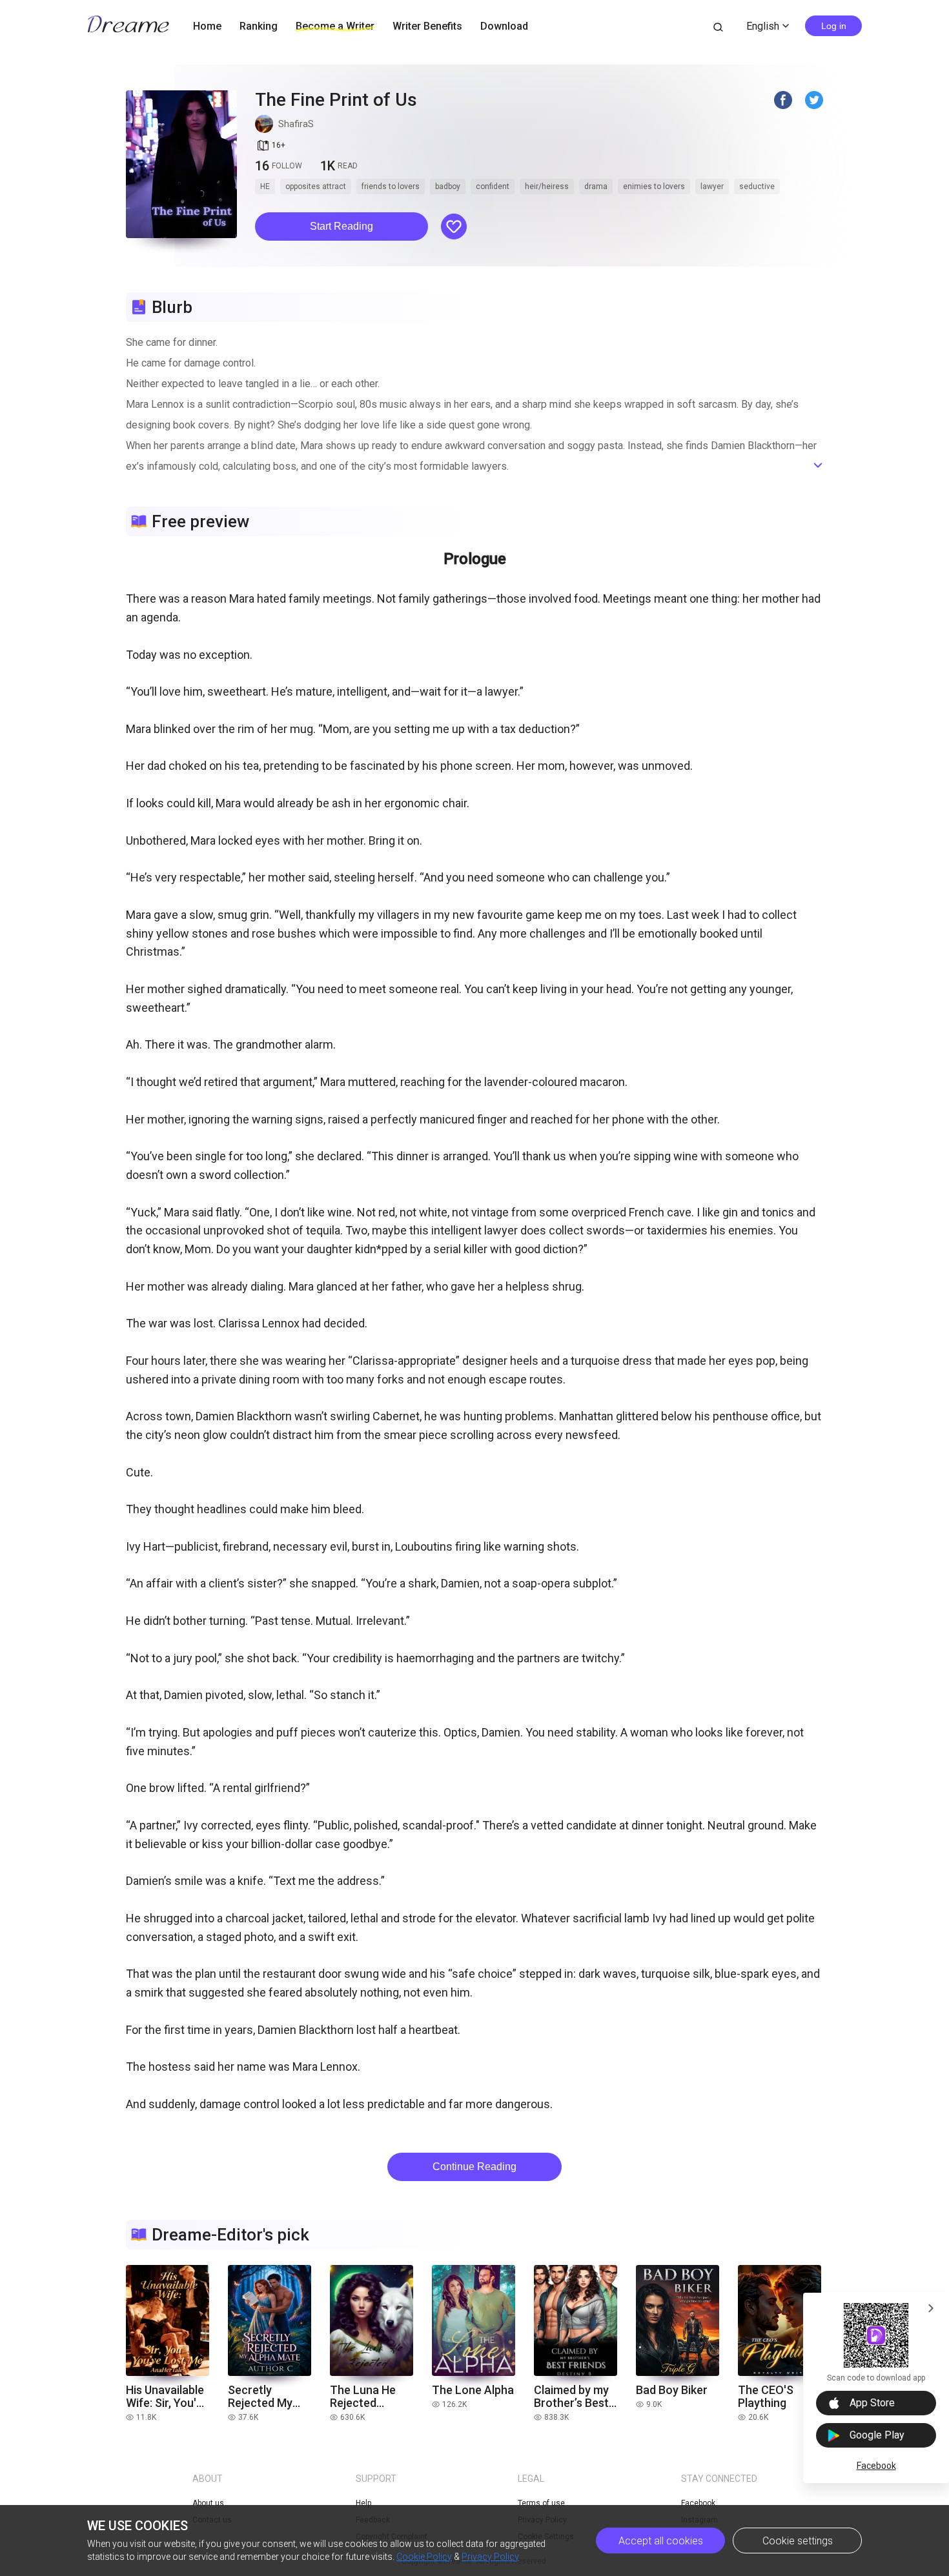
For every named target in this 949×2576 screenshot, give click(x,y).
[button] (342, 226)
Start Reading (342, 226)
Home (207, 26)
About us (208, 2503)
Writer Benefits (427, 26)
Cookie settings (798, 2541)
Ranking (259, 26)
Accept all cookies (661, 2541)
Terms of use (541, 2503)
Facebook (876, 2466)
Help (363, 2503)
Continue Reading (474, 2167)
